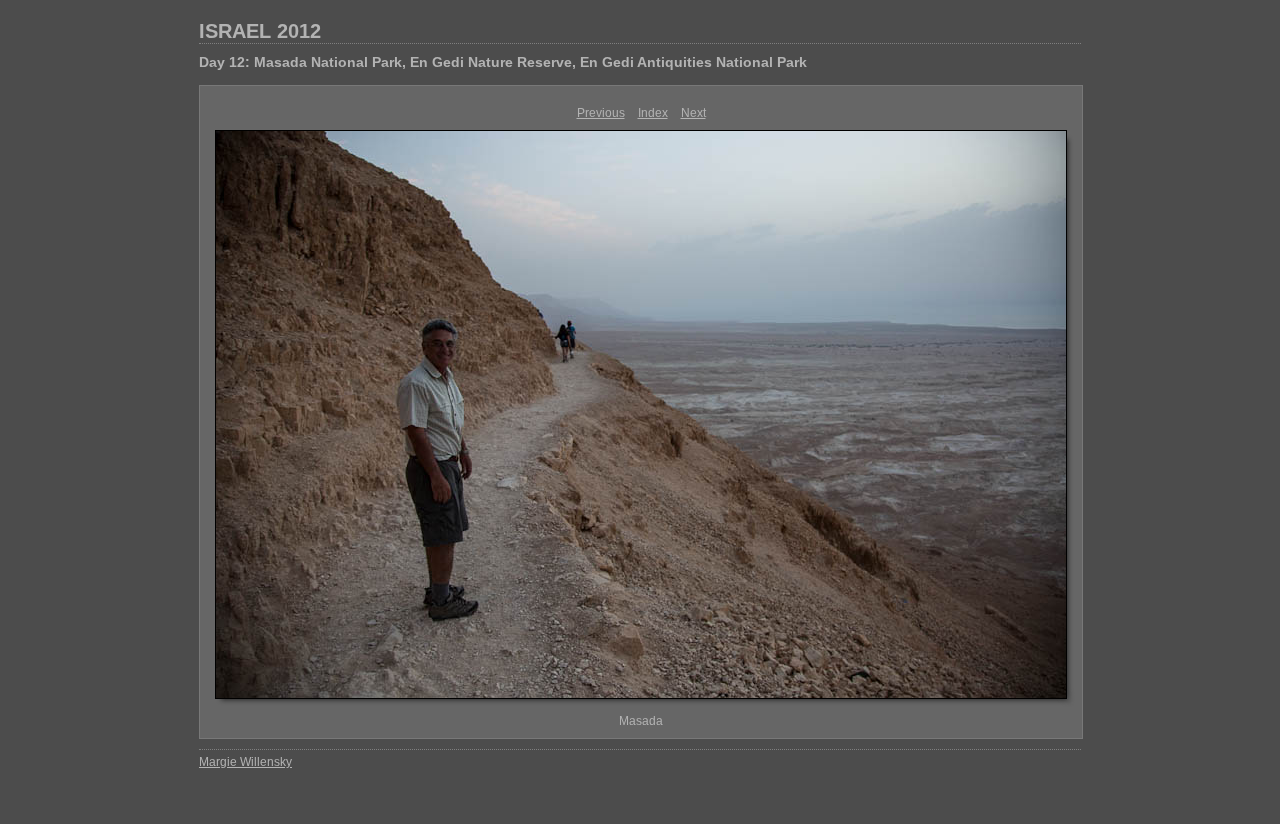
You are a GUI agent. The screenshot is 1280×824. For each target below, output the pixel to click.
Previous (601, 113)
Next (693, 113)
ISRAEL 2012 (260, 31)
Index (653, 113)
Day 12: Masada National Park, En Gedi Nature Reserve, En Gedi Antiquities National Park (503, 62)
